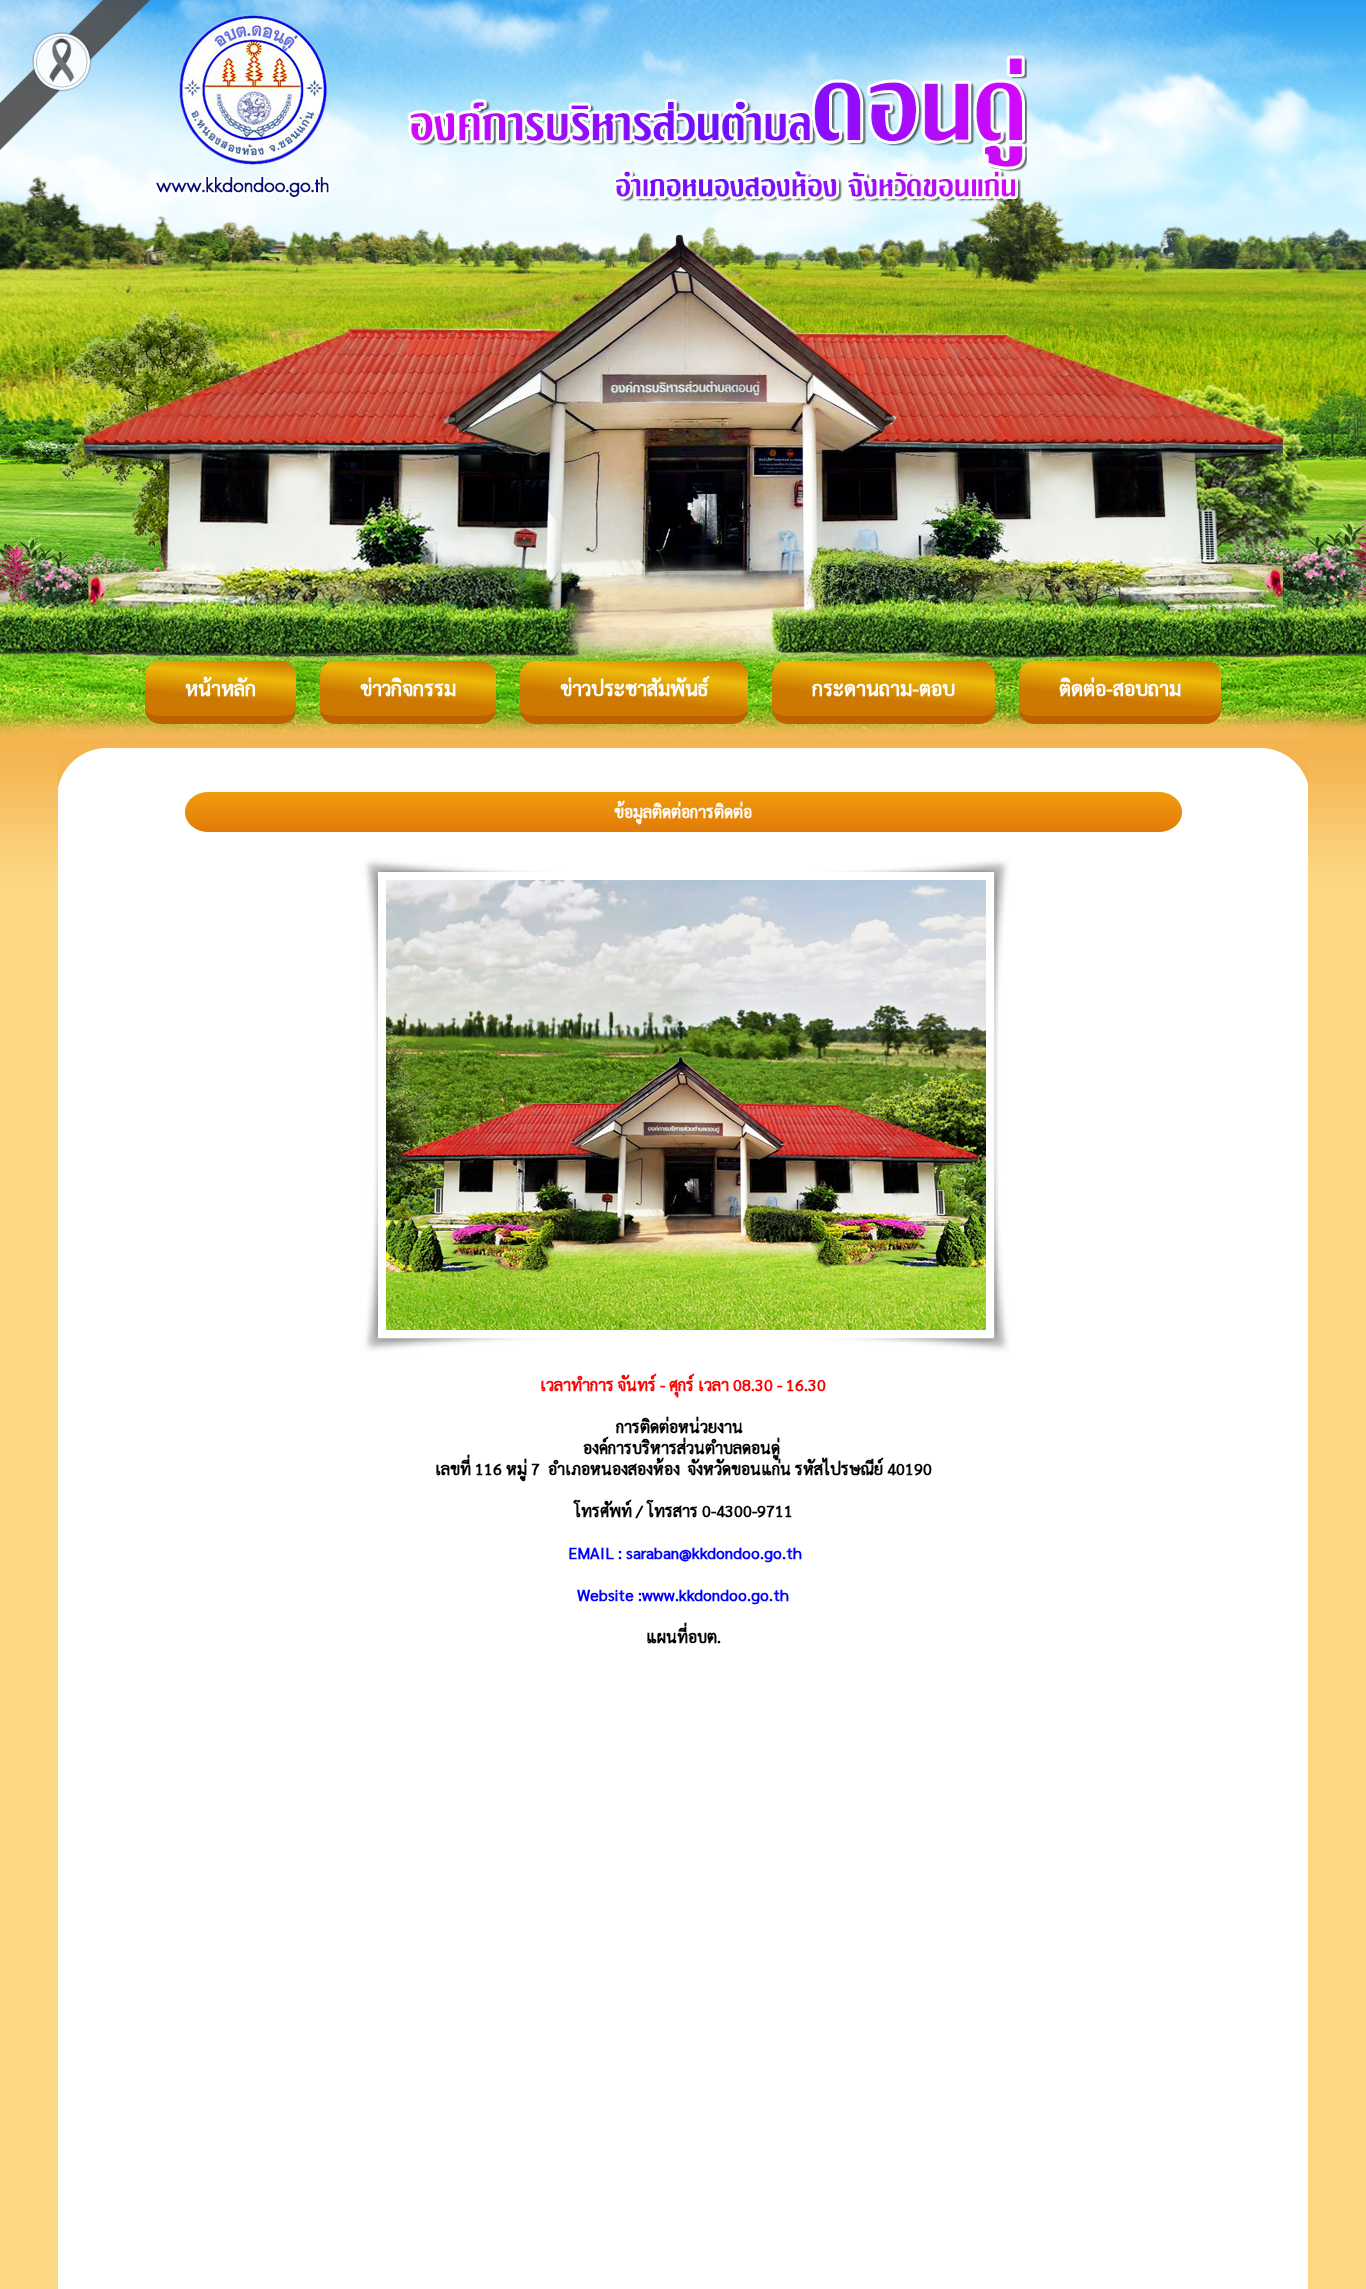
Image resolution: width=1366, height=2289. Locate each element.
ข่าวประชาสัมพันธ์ (634, 688)
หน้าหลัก (220, 688)
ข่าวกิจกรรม (408, 688)
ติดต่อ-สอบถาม (1120, 688)
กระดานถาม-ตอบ (883, 688)
